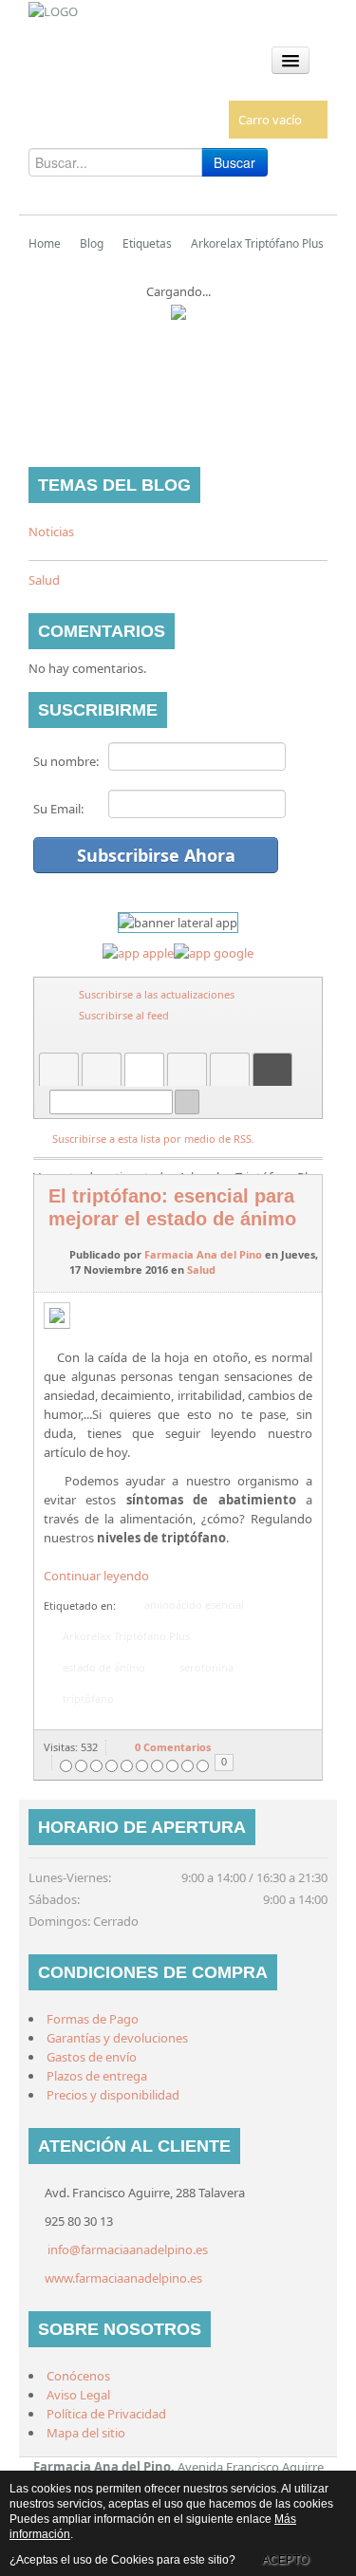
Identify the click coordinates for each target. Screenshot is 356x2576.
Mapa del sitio (86, 2433)
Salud (44, 580)
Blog (92, 243)
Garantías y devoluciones (117, 2038)
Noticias (51, 532)
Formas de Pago (93, 2019)
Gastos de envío (92, 2057)
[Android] (214, 952)
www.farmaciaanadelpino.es (123, 2278)
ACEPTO (285, 2560)
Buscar (234, 162)
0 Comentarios (173, 1747)
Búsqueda (187, 1102)
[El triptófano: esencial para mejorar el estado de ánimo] (64, 1319)
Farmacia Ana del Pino (203, 1254)
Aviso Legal (78, 2395)
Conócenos (78, 2376)
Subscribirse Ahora (156, 855)
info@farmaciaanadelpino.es (128, 2249)
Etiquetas (147, 243)
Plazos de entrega (97, 2076)
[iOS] (138, 952)
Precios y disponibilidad (113, 2095)
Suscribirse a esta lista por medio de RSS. (153, 1139)
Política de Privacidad (106, 2414)
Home (45, 243)
